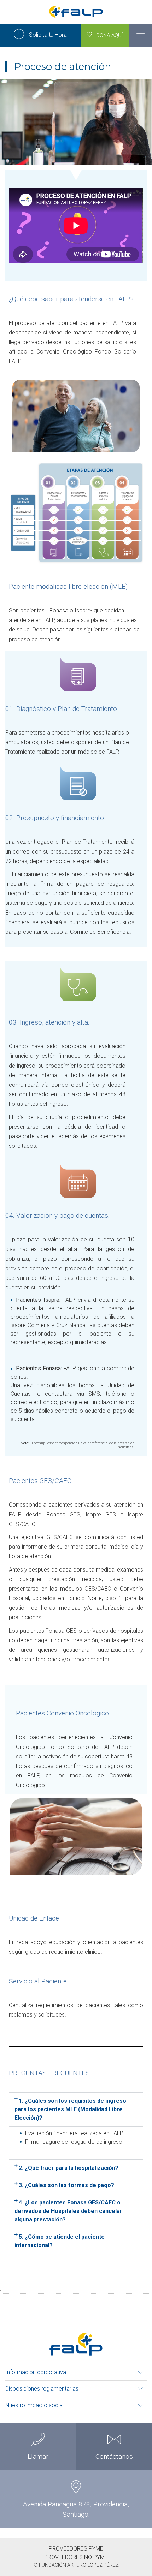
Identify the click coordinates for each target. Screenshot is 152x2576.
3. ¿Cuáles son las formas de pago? (66, 2185)
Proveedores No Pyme (76, 2557)
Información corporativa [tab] (36, 2372)
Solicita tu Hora (47, 35)
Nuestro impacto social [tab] (34, 2405)
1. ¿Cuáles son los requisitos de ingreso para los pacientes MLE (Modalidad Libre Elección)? (70, 2109)
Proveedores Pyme (76, 2549)
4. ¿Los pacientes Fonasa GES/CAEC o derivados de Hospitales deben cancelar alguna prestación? (68, 2211)
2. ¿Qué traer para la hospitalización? (69, 2168)
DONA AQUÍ (107, 35)
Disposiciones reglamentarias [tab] (42, 2389)
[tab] (76, 2109)
